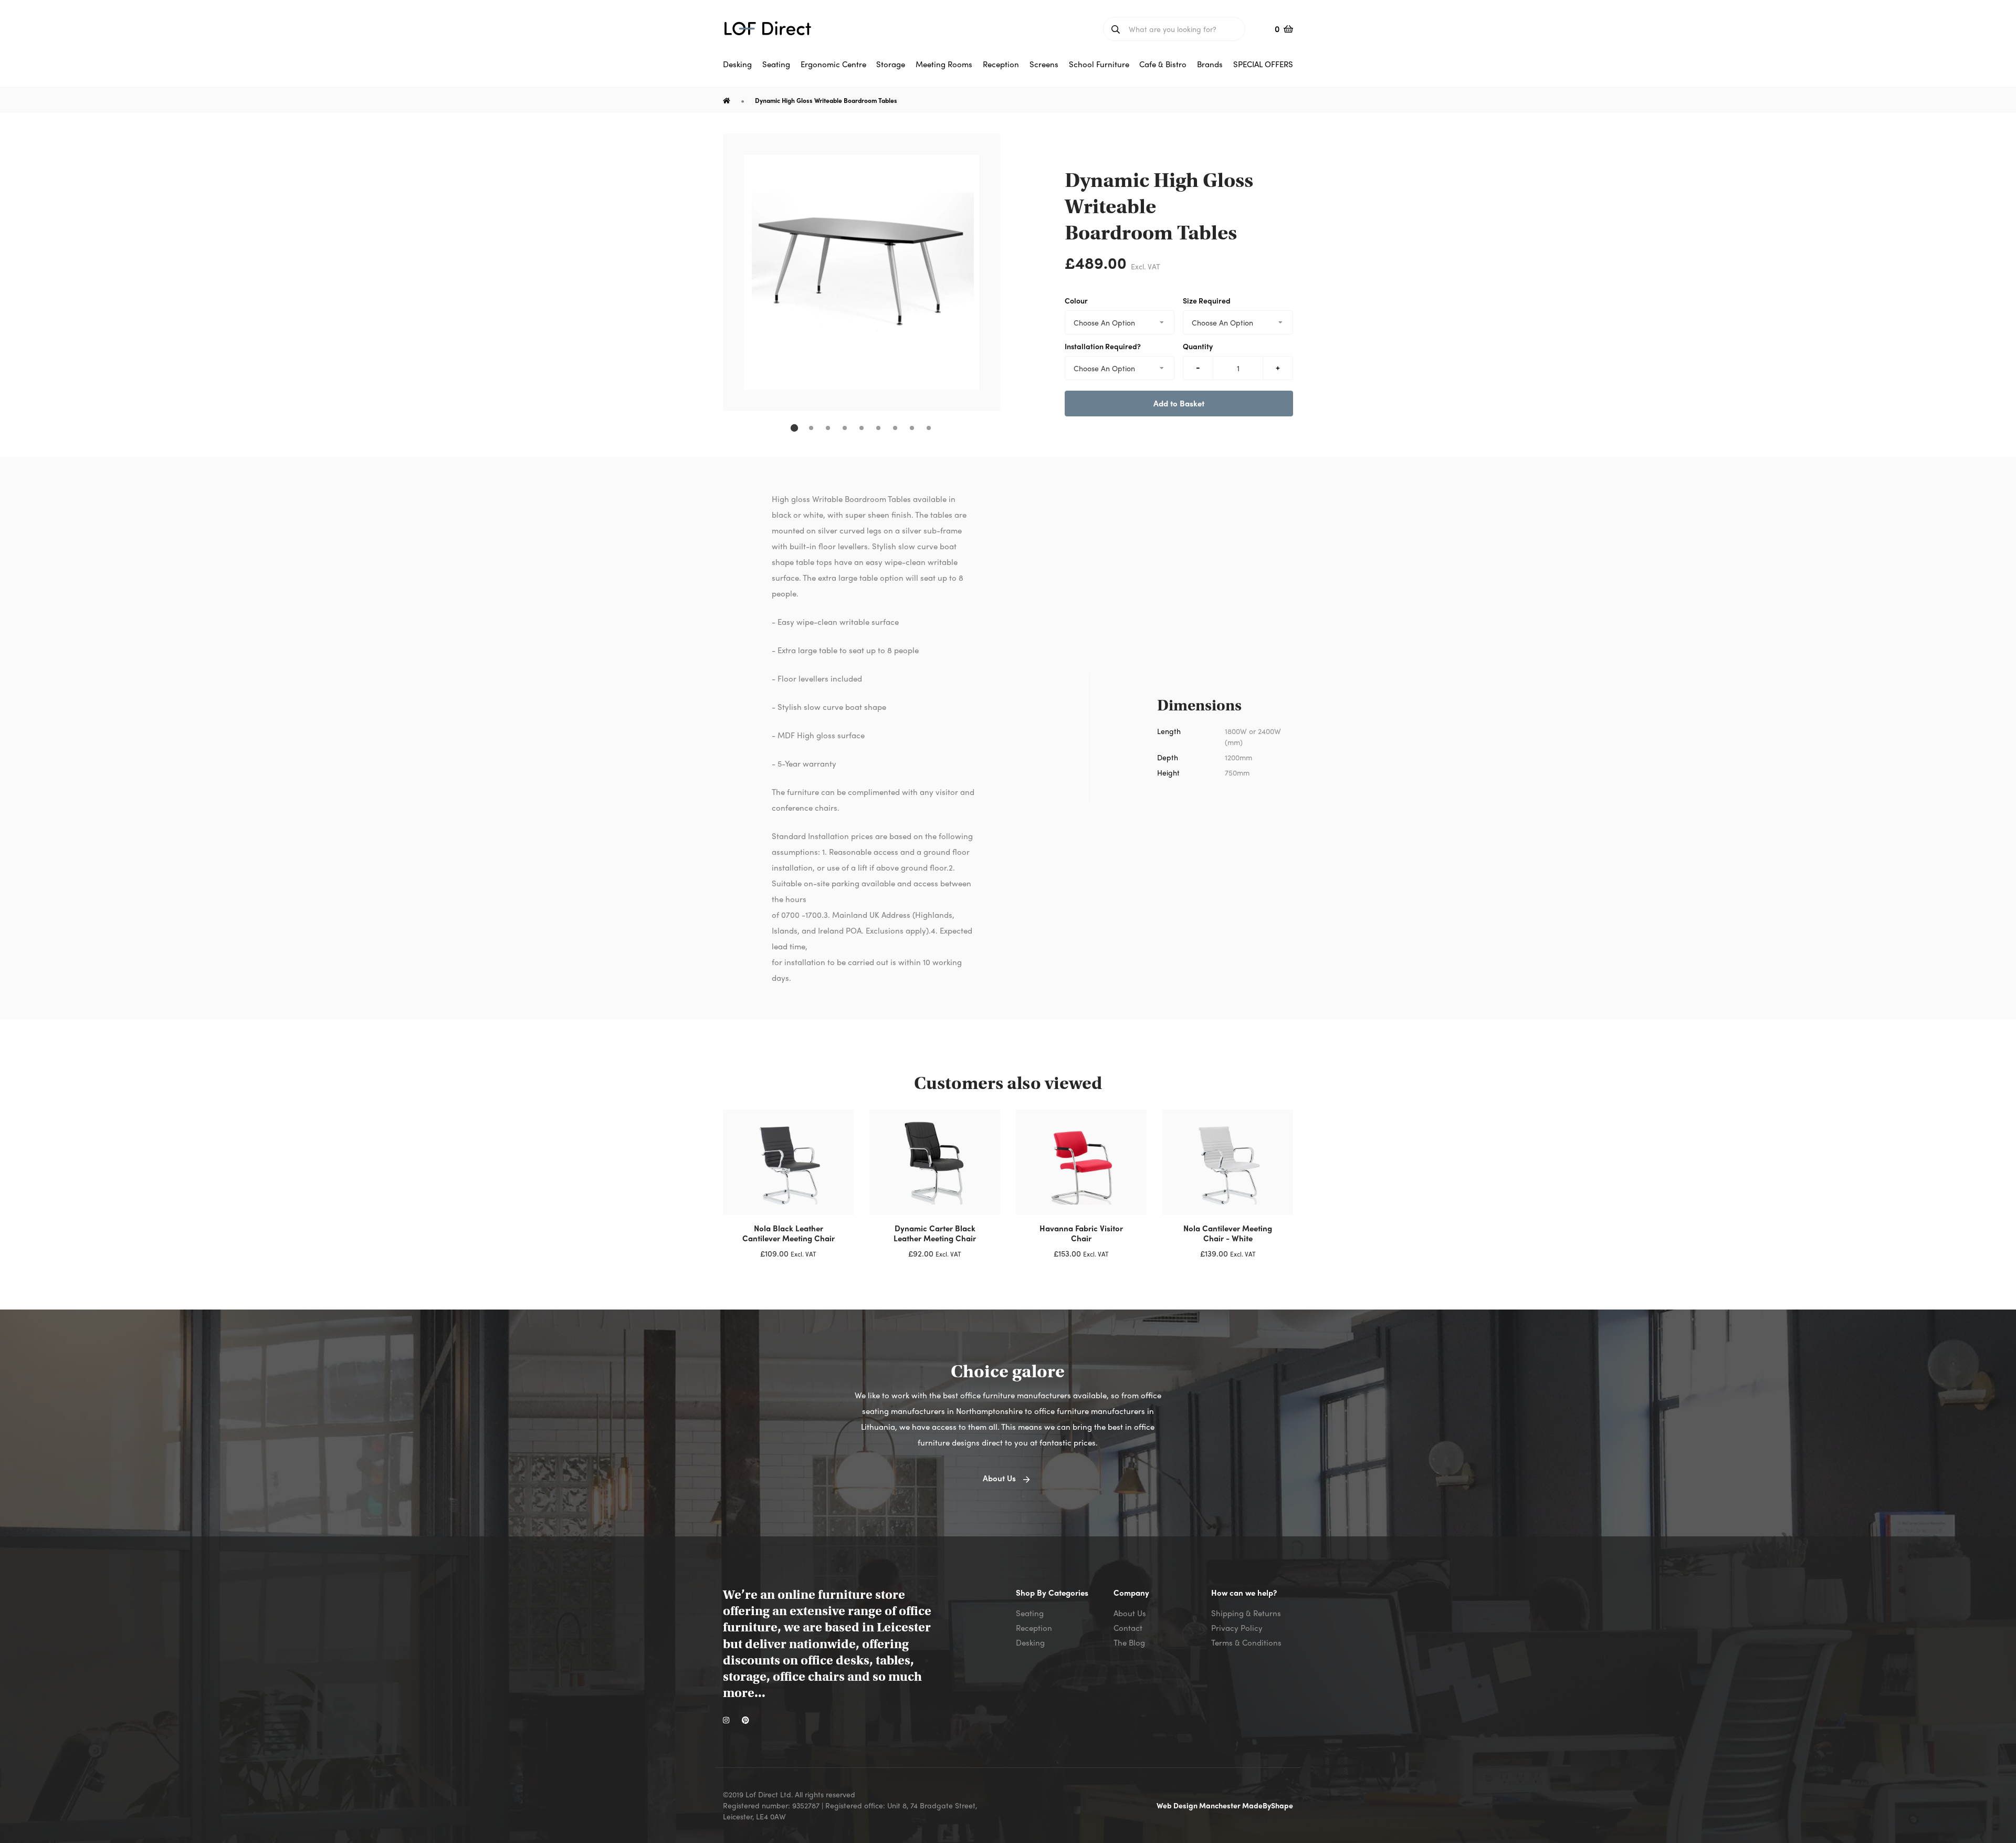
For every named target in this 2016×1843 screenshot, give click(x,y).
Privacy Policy (1237, 1628)
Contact (1128, 1628)
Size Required (1207, 300)
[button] (794, 428)
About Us (1130, 1613)
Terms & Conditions (1246, 1642)
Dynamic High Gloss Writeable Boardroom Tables (826, 100)
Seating (1030, 1613)
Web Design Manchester (1199, 1805)
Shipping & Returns (1246, 1613)
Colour (1076, 300)
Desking (1030, 1642)
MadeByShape (1268, 1805)
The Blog (1129, 1642)
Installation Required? (1103, 346)
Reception (1034, 1628)
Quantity (1198, 346)
